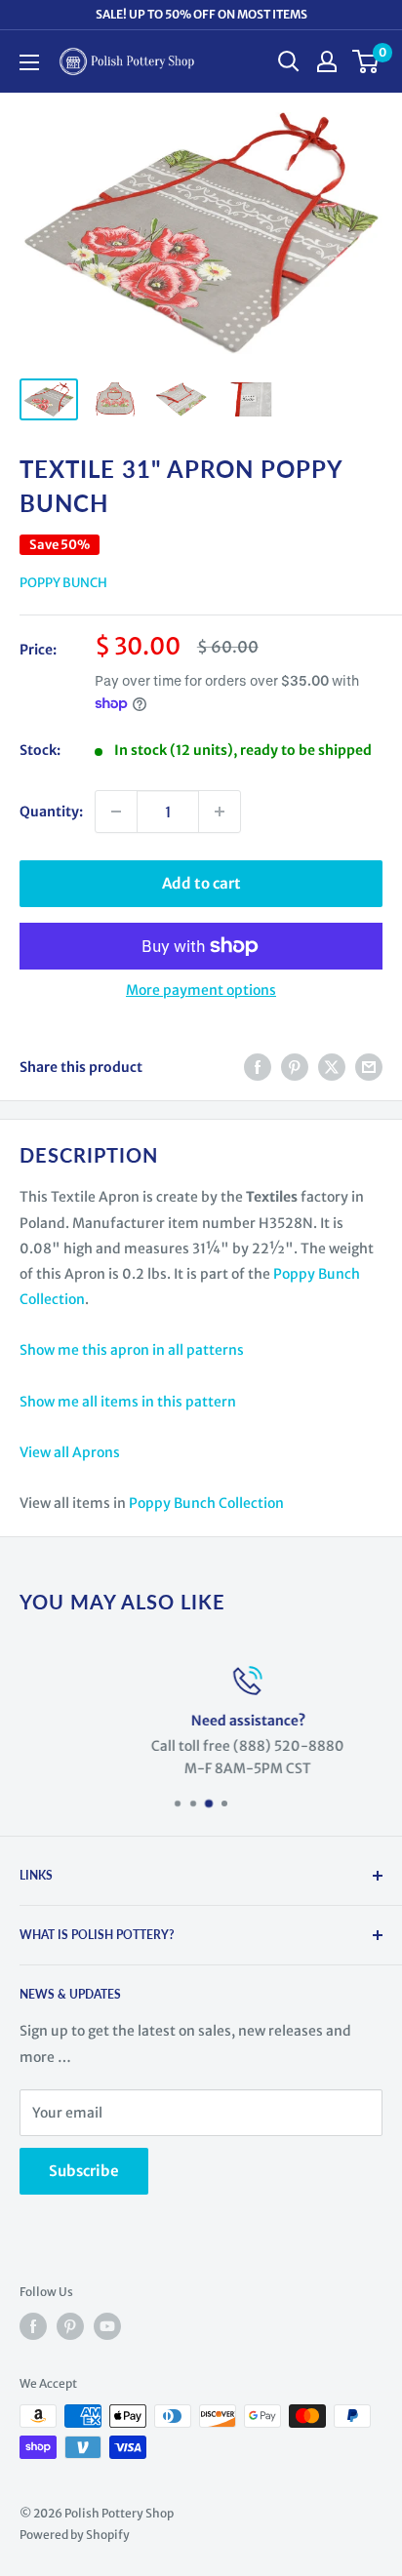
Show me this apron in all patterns (132, 1350)
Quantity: (51, 812)
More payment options (201, 990)
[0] (366, 61)
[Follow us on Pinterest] (70, 2326)
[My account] (327, 61)
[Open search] (289, 61)
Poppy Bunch (63, 583)
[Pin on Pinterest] (295, 1067)
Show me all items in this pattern (128, 1402)
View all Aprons (70, 1452)
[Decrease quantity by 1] (116, 812)
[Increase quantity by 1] (220, 812)
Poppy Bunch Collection (206, 1503)
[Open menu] (29, 62)
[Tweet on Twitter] (332, 1067)
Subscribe (84, 2171)
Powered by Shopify (75, 2535)
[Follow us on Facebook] (33, 2326)
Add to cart (201, 883)
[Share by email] (369, 1067)
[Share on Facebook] (258, 1067)
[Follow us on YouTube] (107, 2326)
